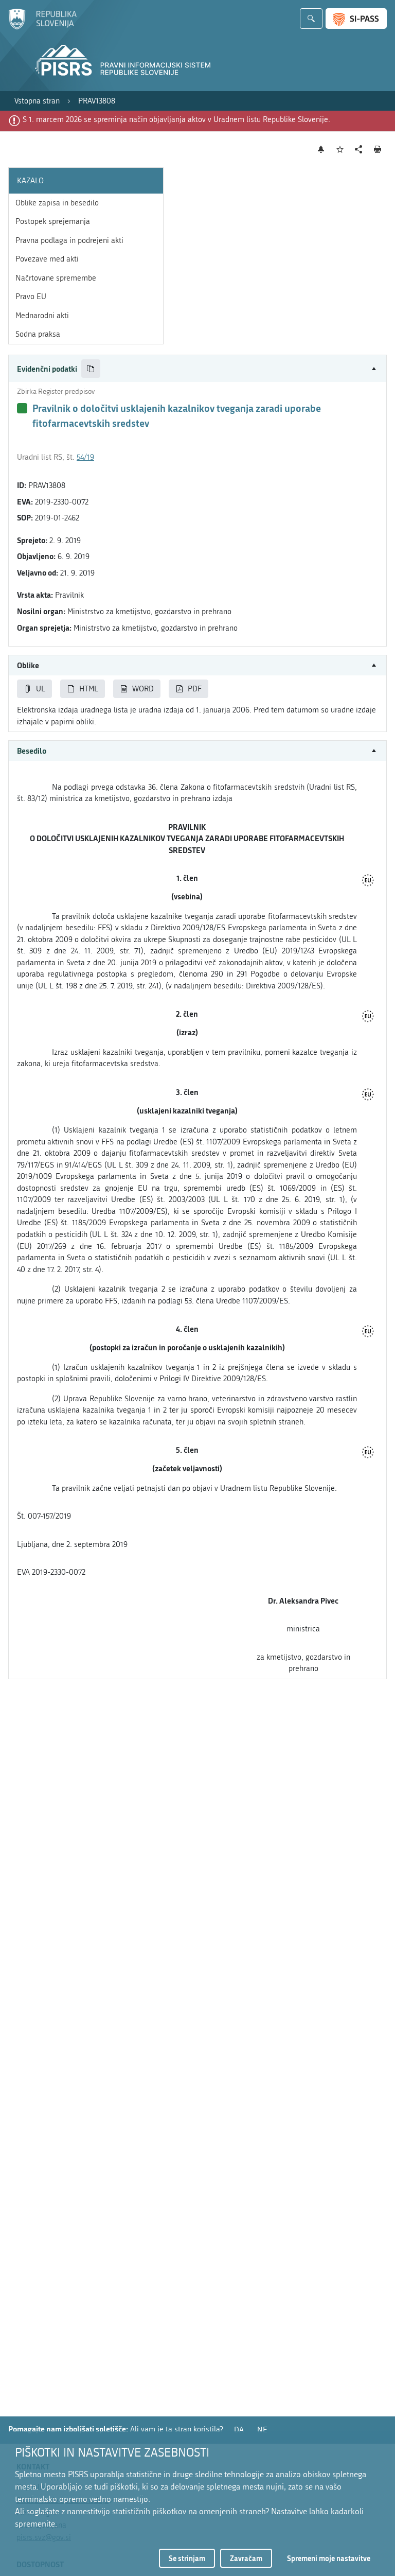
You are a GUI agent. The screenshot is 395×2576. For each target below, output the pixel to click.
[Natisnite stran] (378, 149)
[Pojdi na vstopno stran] (42, 27)
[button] (197, 369)
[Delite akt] (359, 150)
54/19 (85, 457)
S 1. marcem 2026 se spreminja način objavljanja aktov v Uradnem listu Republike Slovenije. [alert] (176, 119)
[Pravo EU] (368, 881)
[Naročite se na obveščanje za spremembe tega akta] (321, 149)
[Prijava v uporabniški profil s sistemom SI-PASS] (356, 19)
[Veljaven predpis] (22, 408)
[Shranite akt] (340, 150)
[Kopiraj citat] (91, 369)
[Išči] (311, 19)
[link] (37, 101)
